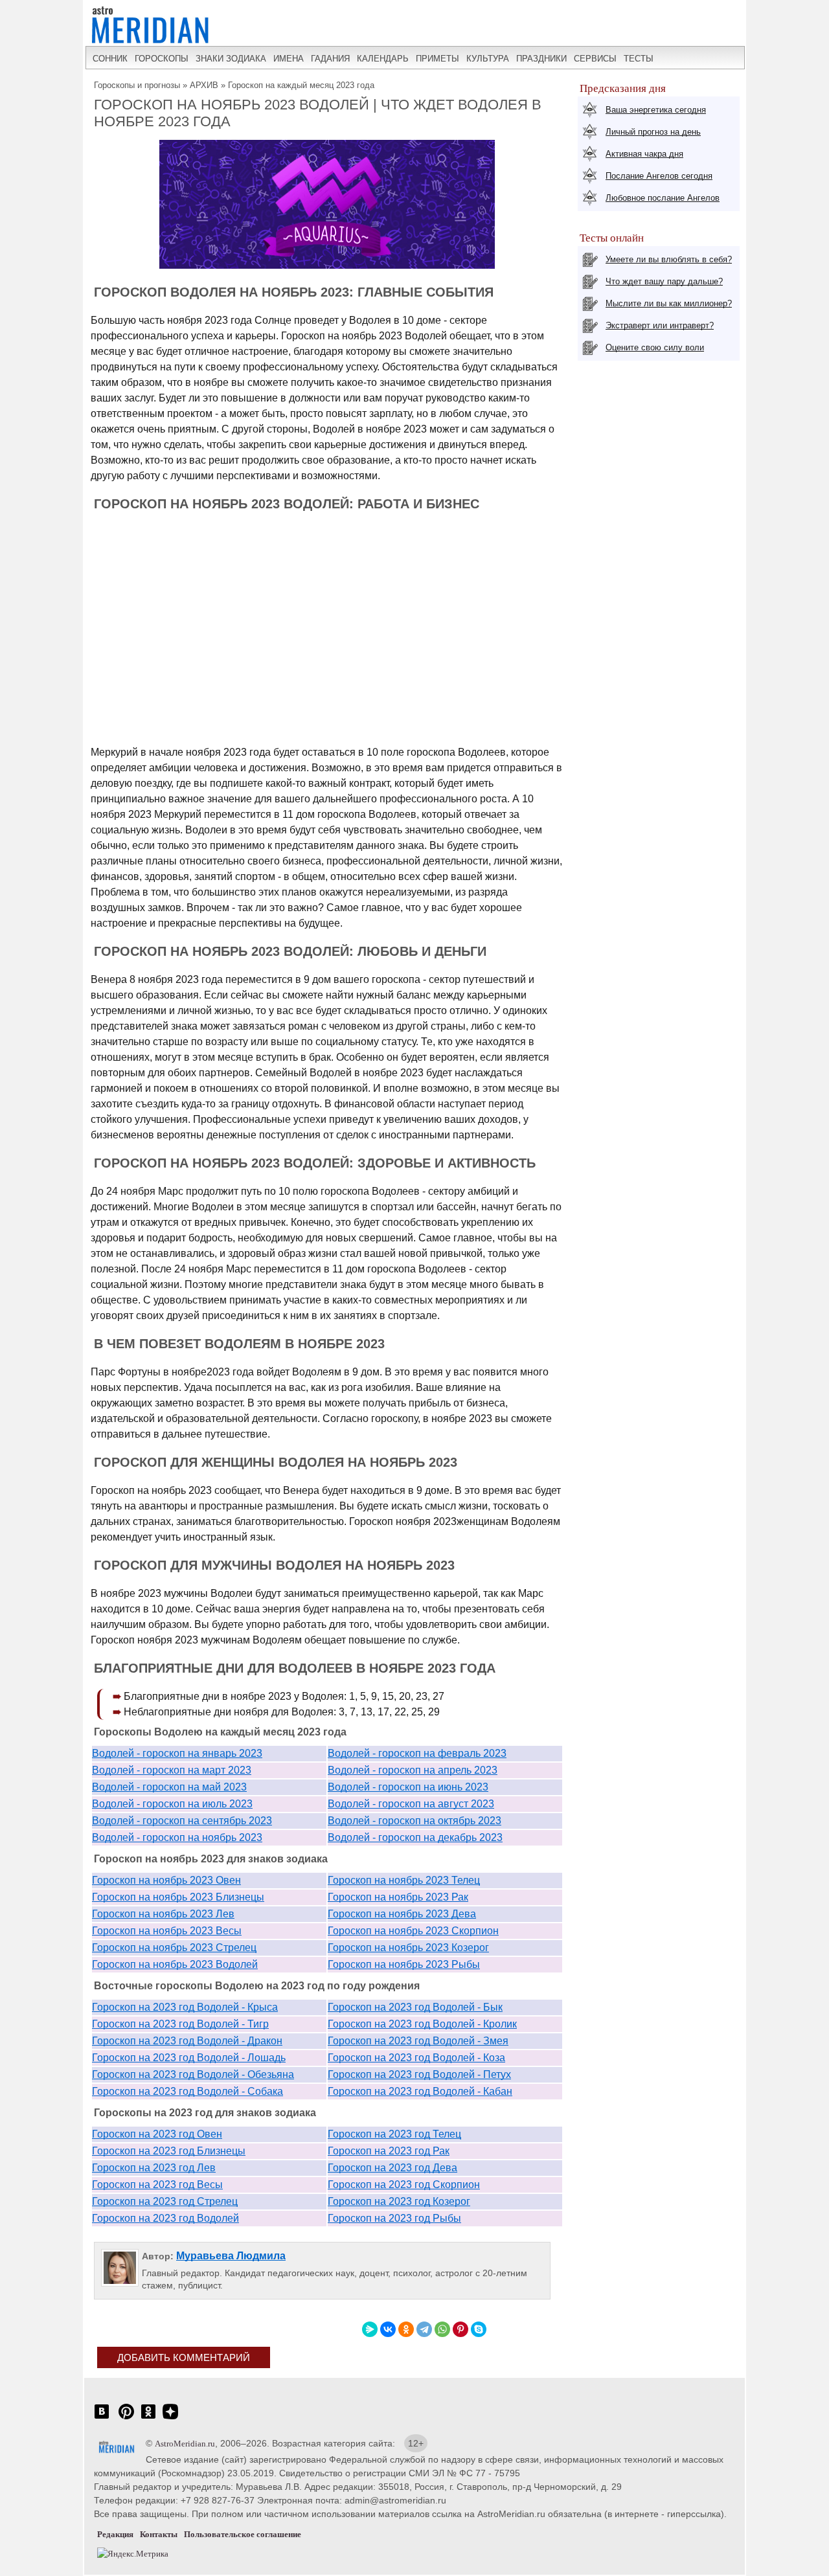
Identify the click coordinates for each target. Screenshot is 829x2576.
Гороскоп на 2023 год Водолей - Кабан (420, 2091)
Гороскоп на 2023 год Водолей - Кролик (422, 2024)
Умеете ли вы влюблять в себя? (669, 259)
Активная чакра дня (644, 154)
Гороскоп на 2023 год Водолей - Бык (415, 2007)
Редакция (115, 2534)
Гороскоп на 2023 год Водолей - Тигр (180, 2024)
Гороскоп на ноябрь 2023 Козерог (408, 1948)
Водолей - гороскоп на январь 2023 (177, 1753)
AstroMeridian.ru (185, 2444)
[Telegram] (424, 2329)
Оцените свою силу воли (655, 347)
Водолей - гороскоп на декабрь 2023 (415, 1837)
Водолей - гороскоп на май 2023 (169, 1787)
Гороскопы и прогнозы (137, 85)
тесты (639, 59)
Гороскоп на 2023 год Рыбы (394, 2218)
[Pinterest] (460, 2329)
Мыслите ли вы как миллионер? (669, 303)
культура (488, 59)
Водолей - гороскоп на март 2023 (172, 1770)
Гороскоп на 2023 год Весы (157, 2185)
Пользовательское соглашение (243, 2534)
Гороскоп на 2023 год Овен (157, 2134)
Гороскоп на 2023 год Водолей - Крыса (185, 2007)
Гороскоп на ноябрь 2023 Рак (398, 1897)
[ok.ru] (148, 2418)
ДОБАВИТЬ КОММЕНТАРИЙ (184, 2357)
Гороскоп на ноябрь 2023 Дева (402, 1914)
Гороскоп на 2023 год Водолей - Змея (418, 2041)
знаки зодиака (231, 59)
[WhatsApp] (442, 2329)
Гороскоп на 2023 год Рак (389, 2151)
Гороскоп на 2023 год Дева (392, 2168)
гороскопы (162, 59)
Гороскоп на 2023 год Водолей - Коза (416, 2058)
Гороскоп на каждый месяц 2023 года (301, 85)
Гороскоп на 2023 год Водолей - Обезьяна (193, 2074)
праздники (541, 59)
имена (289, 59)
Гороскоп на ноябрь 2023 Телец (404, 1880)
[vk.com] (102, 2418)
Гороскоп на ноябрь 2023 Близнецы (178, 1897)
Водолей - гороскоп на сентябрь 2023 (182, 1821)
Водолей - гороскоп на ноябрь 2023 (177, 1837)
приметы (437, 59)
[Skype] (479, 2329)
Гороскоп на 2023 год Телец (394, 2134)
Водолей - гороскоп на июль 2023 (172, 1804)
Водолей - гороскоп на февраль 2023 (417, 1753)
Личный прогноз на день (653, 132)
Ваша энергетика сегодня (656, 110)
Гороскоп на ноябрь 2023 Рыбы (404, 1964)
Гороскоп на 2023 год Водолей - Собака (187, 2091)
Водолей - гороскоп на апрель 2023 (413, 1770)
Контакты (159, 2534)
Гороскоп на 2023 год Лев (154, 2168)
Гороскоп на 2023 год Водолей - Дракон (187, 2041)
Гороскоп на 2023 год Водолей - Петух (419, 2074)
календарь (383, 59)
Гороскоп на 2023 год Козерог (399, 2201)
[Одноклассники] (406, 2329)
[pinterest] (126, 2418)
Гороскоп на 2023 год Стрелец (165, 2201)
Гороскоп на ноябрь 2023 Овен (166, 1880)
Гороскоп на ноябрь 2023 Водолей (175, 1964)
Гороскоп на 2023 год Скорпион (404, 2185)
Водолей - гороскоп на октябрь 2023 (414, 1821)
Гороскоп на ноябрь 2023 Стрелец (174, 1948)
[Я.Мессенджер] (370, 2329)
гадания (330, 59)
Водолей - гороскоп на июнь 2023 (408, 1787)
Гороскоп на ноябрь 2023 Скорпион (413, 1931)
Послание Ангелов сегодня (659, 176)
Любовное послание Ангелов (663, 198)
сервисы (595, 59)
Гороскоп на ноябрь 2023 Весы (167, 1931)
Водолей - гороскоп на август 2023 (411, 1804)
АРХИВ (204, 85)
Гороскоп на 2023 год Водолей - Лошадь (189, 2058)
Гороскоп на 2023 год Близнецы (169, 2151)
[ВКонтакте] (388, 2329)
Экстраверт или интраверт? (660, 325)
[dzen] (170, 2418)
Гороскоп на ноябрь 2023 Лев (163, 1914)
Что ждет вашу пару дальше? (664, 281)
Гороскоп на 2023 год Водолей (165, 2218)
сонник (110, 59)
